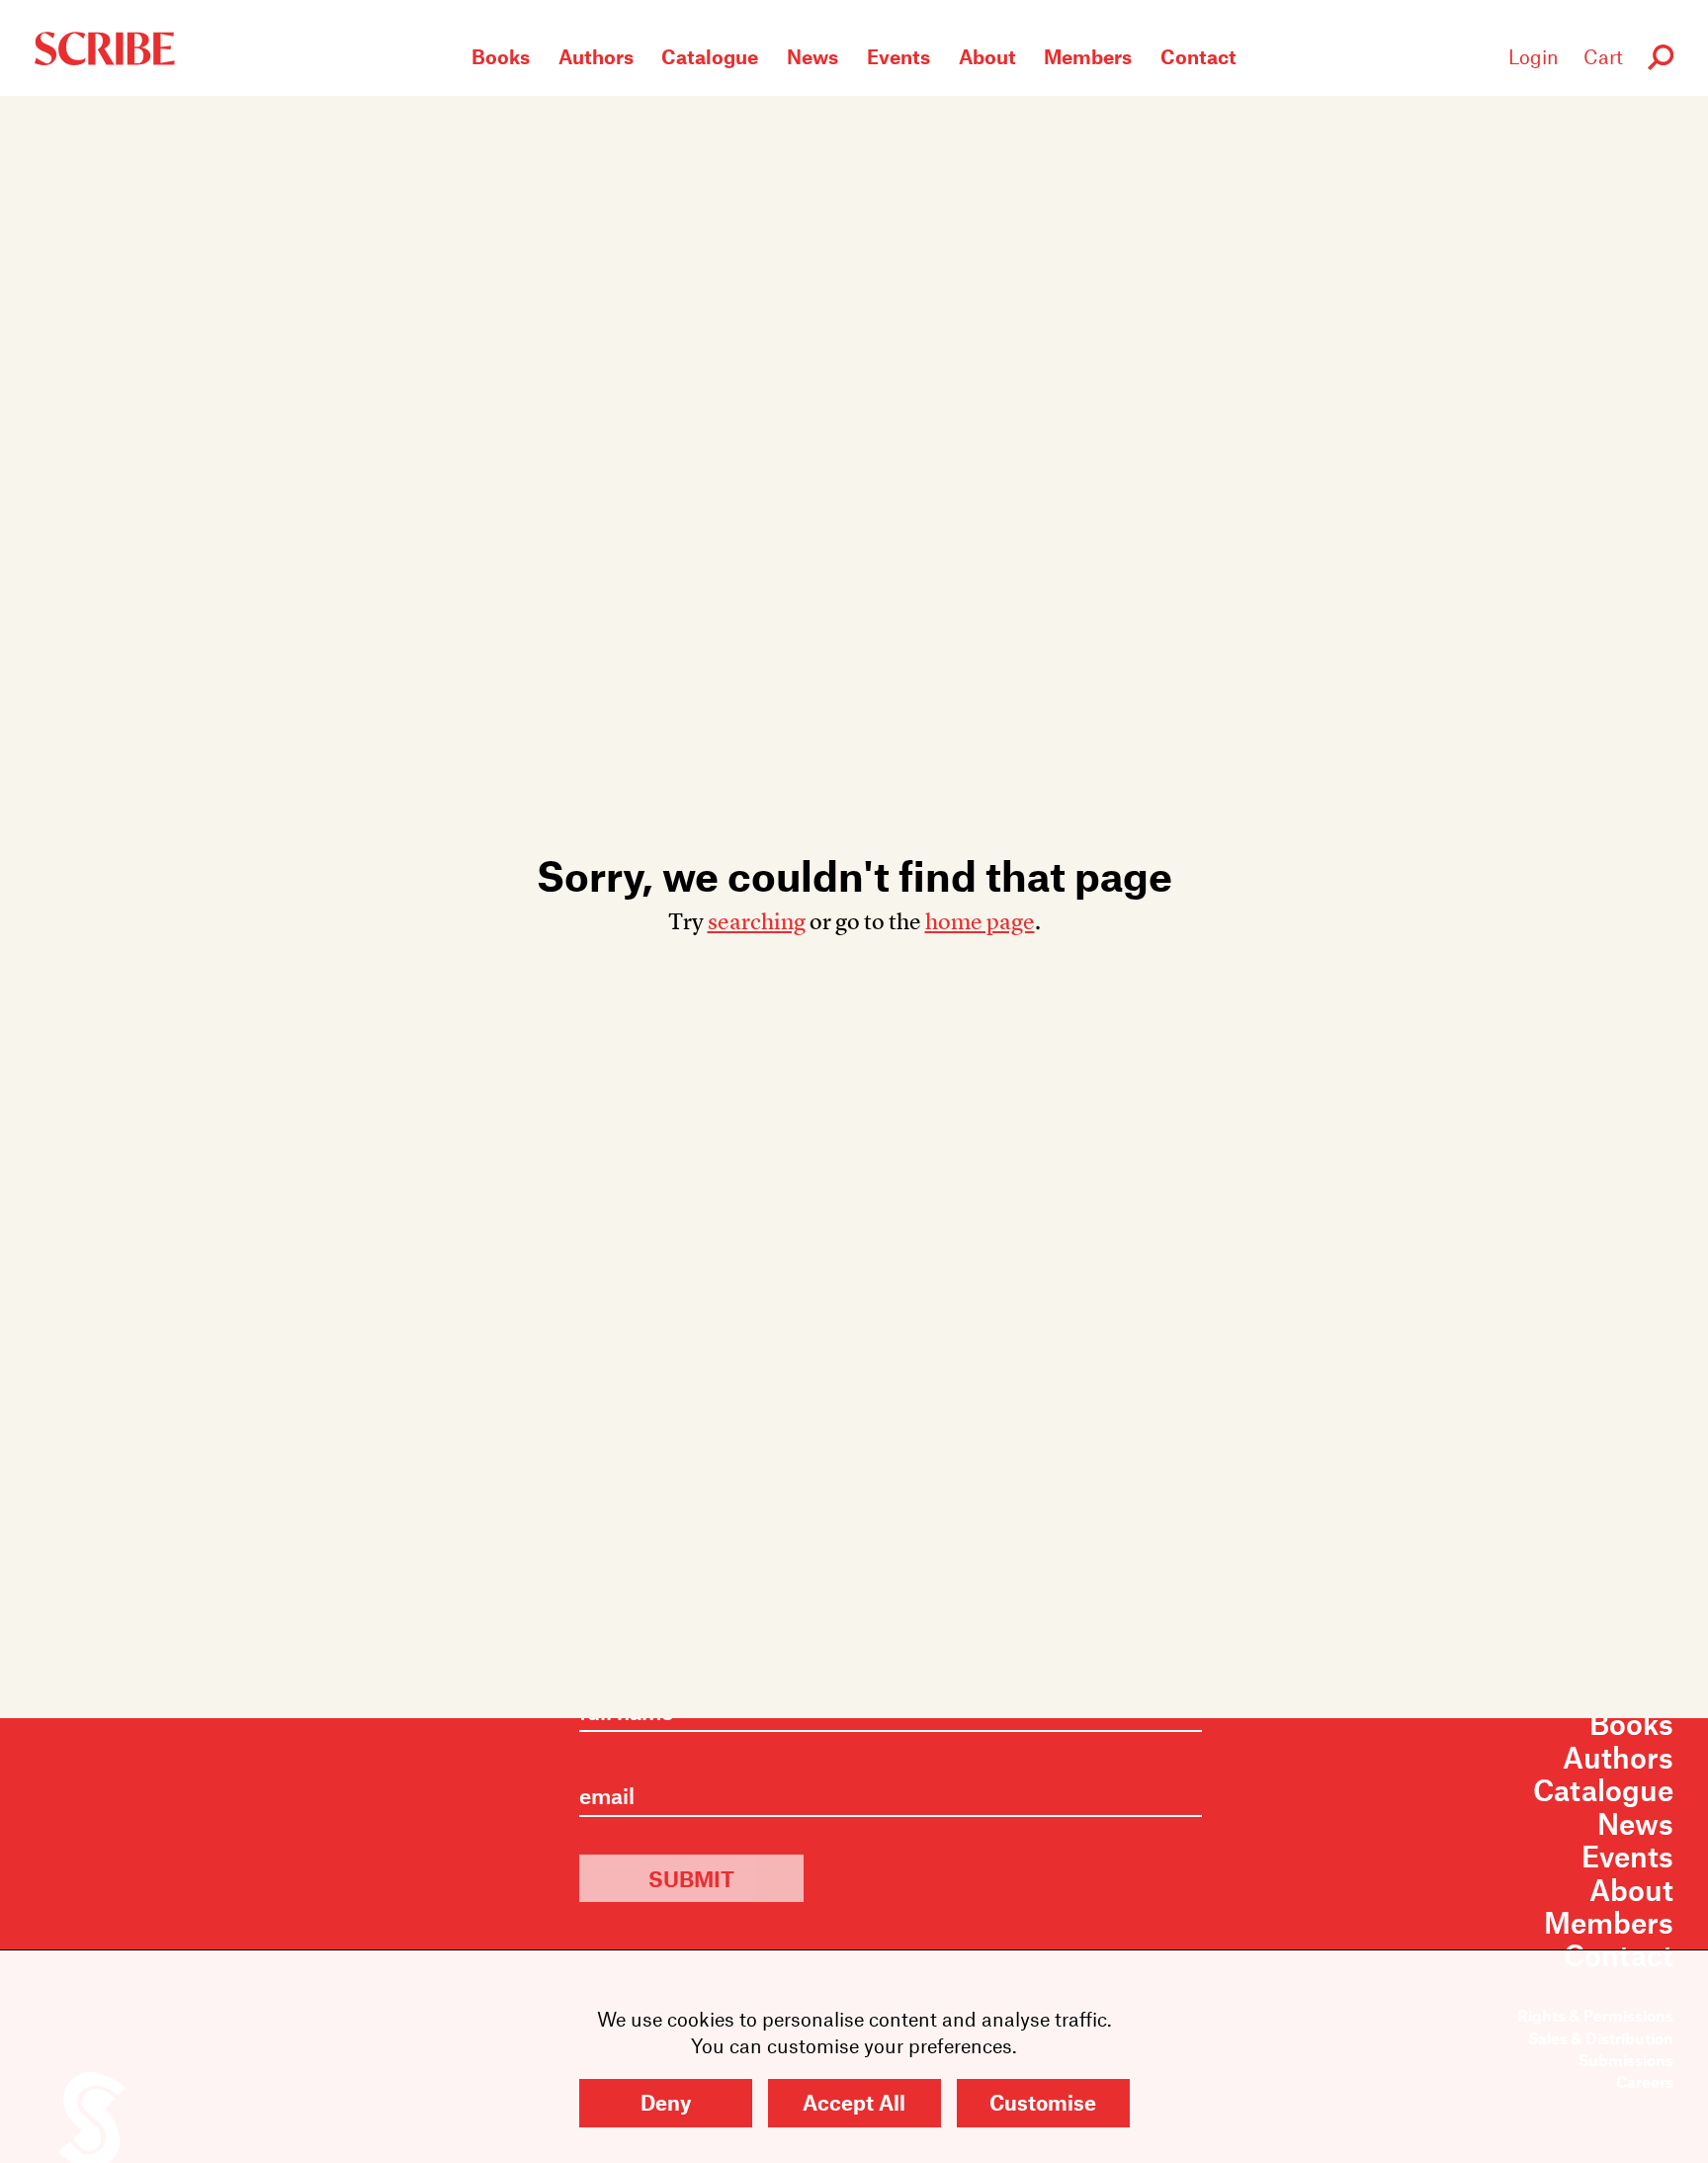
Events (898, 56)
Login (1534, 56)
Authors (596, 56)
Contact (1198, 56)
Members (1088, 56)
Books (501, 56)
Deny (666, 2102)
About (987, 56)
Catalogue (710, 56)
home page (980, 921)
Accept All (854, 2102)
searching (757, 921)
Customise (1043, 2102)
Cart (1603, 56)
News (812, 56)
